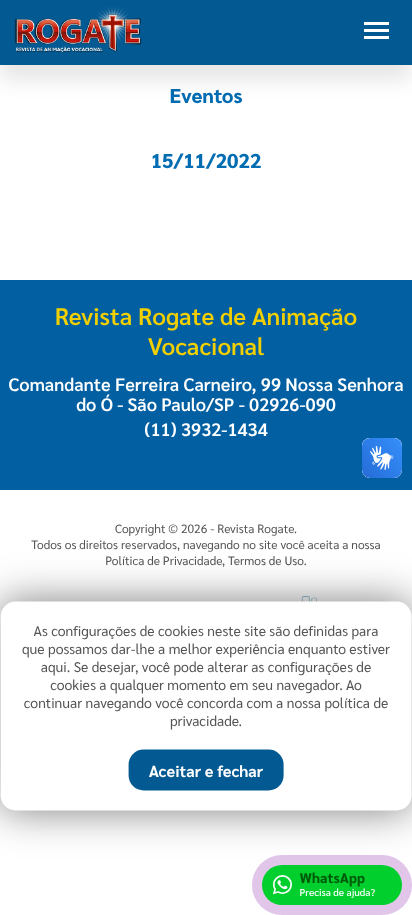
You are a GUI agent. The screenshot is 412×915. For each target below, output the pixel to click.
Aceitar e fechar (206, 770)
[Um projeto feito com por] (205, 592)
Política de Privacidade (163, 560)
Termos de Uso (266, 560)
